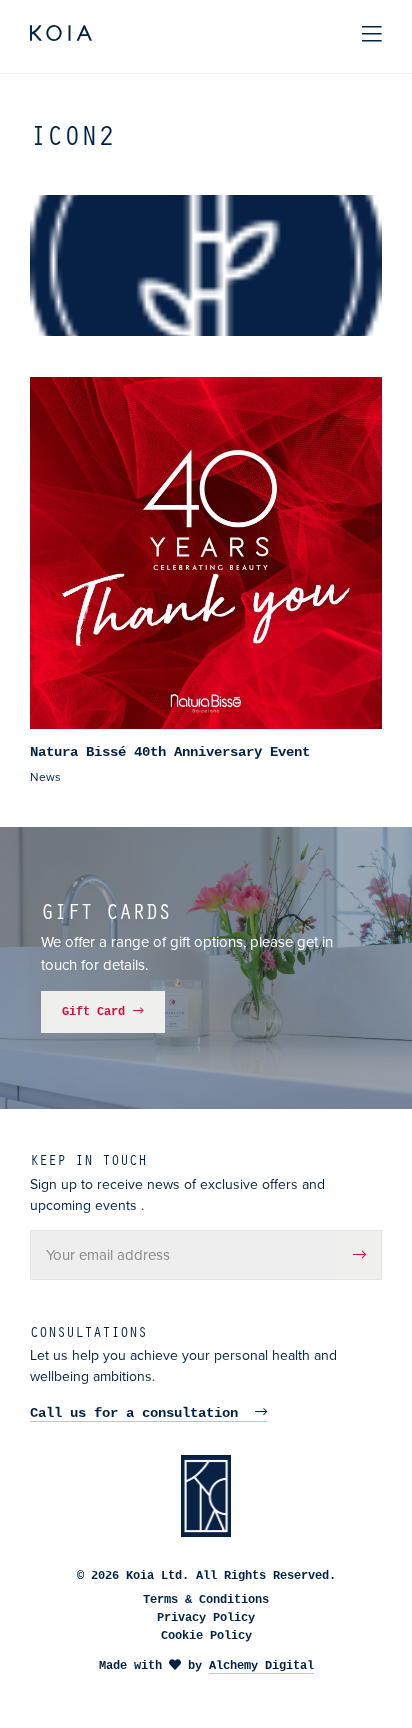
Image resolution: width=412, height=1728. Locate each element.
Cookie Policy (206, 1636)
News (45, 777)
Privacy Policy (206, 1618)
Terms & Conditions (206, 1600)
